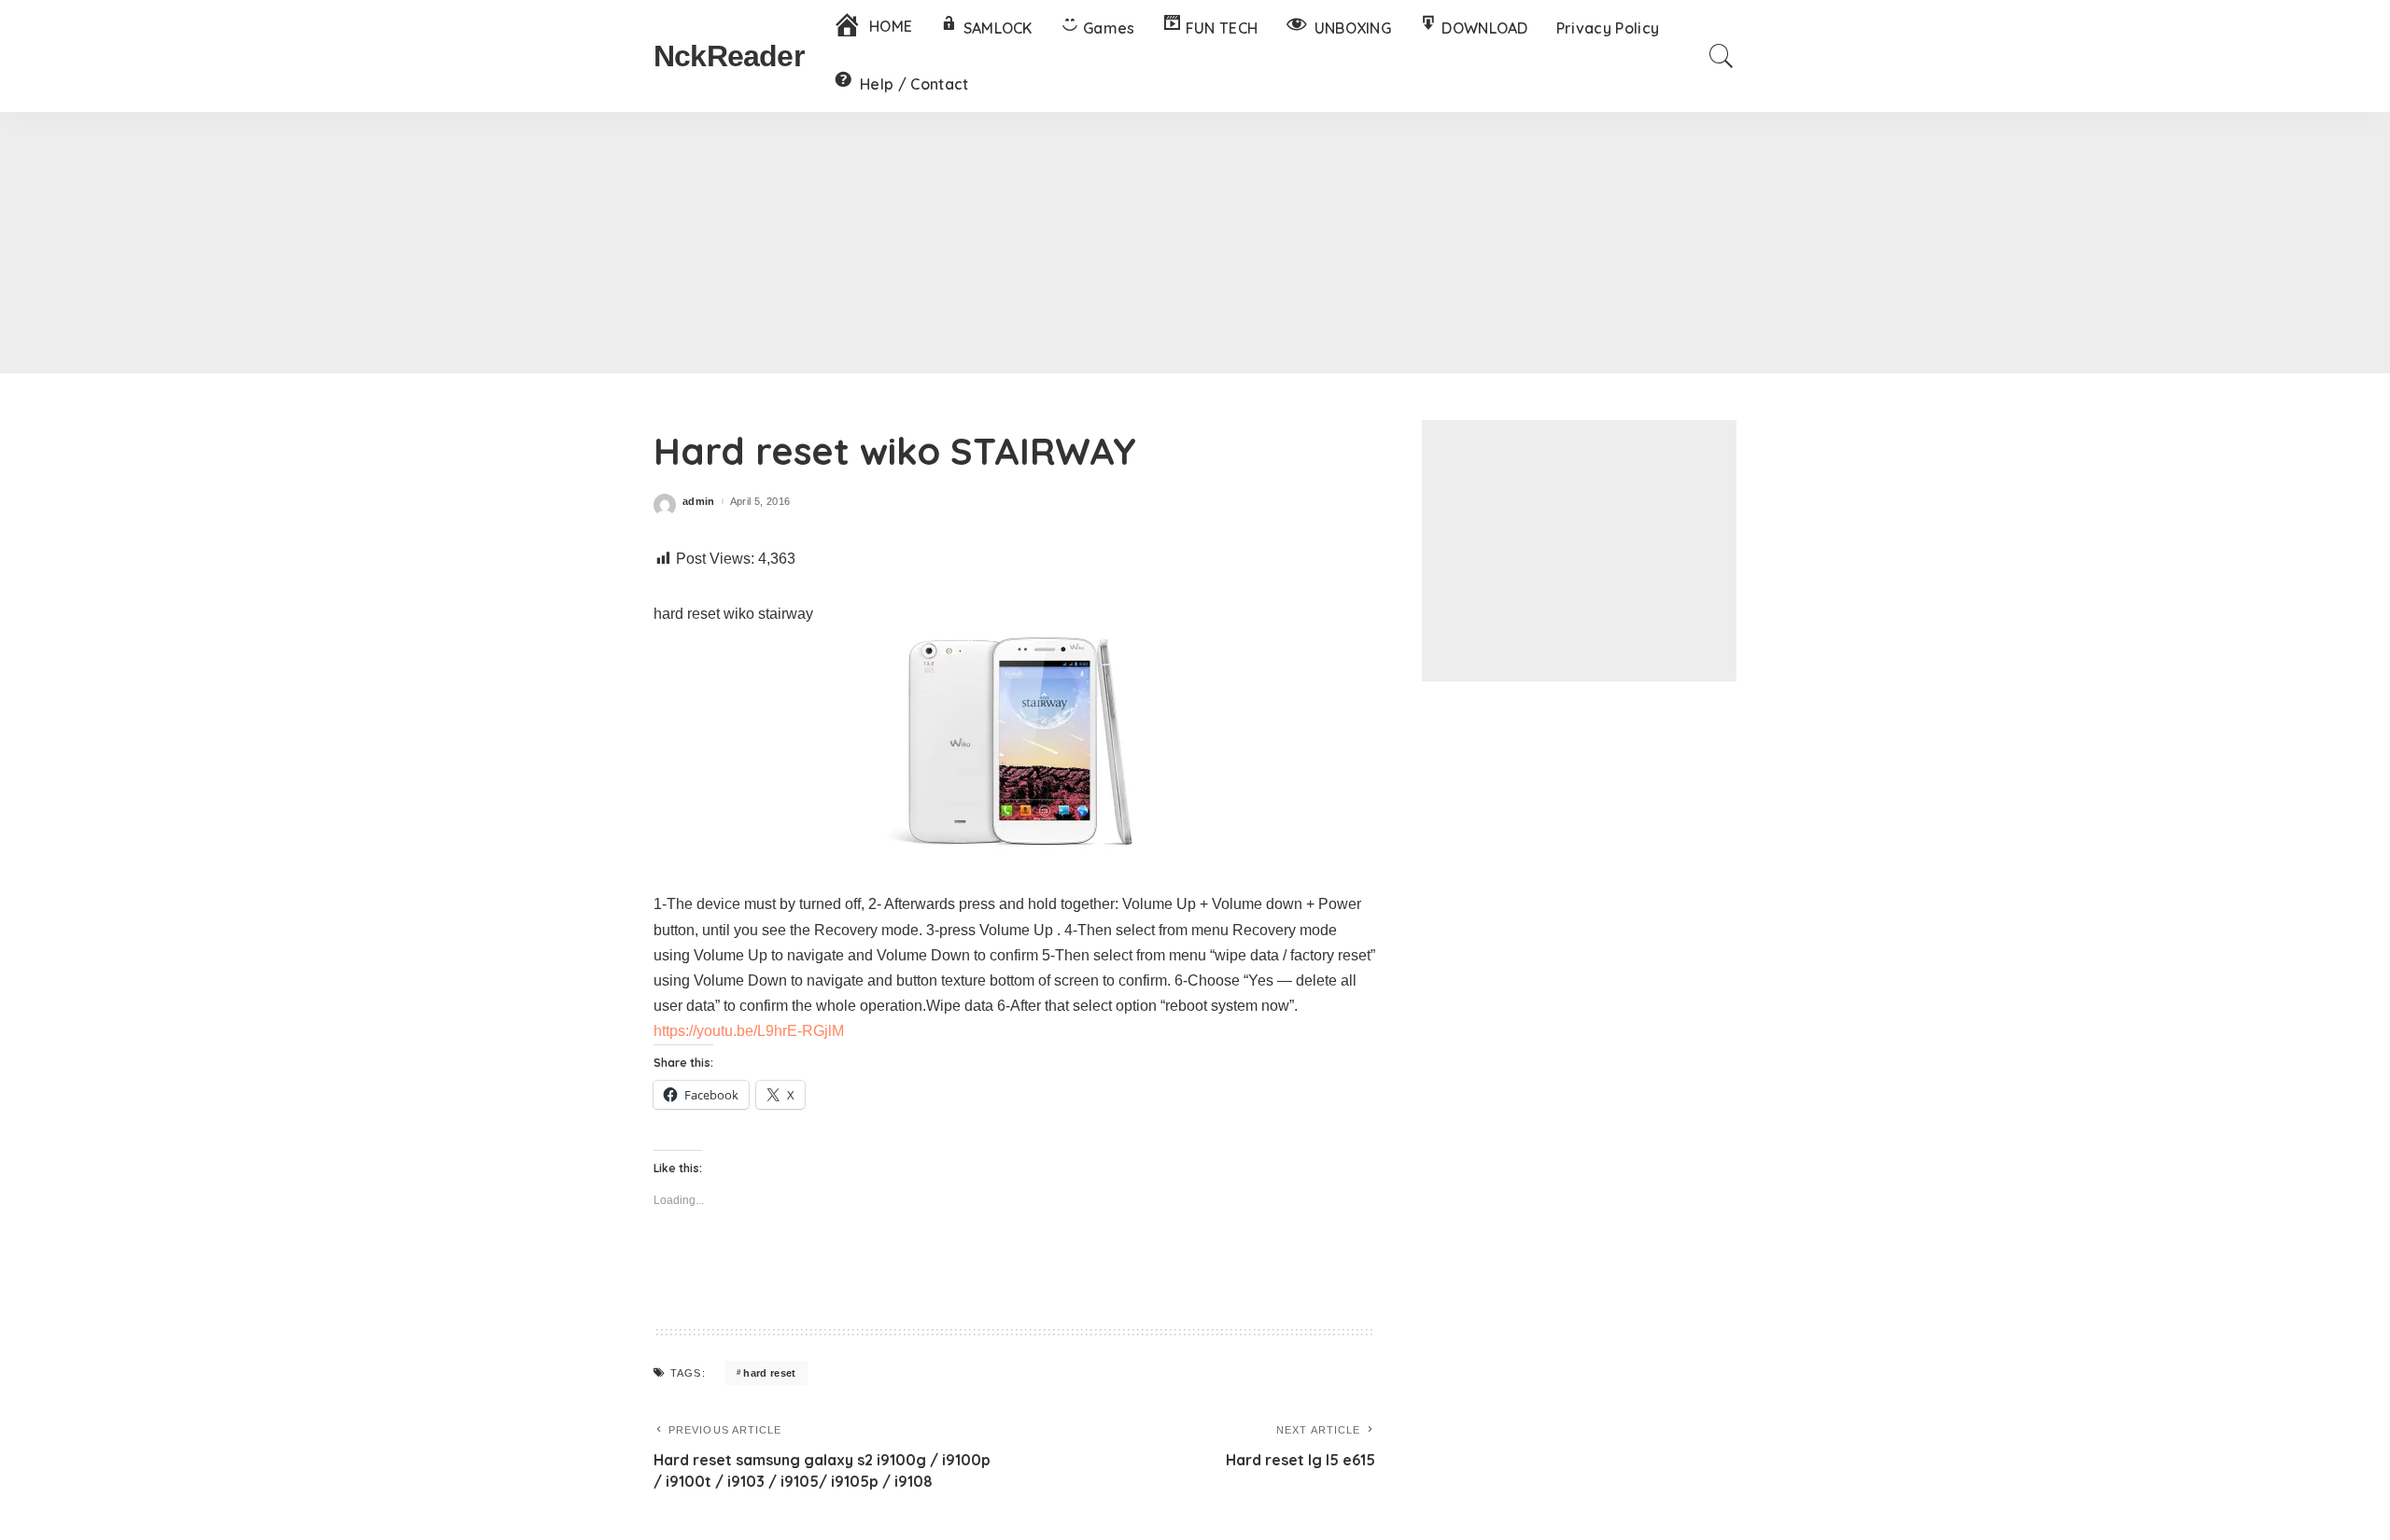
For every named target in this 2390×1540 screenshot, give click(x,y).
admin (699, 502)
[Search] (1722, 56)
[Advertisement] (1195, 243)
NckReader (729, 56)
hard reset (769, 1373)
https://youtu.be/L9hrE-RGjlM (749, 1031)
